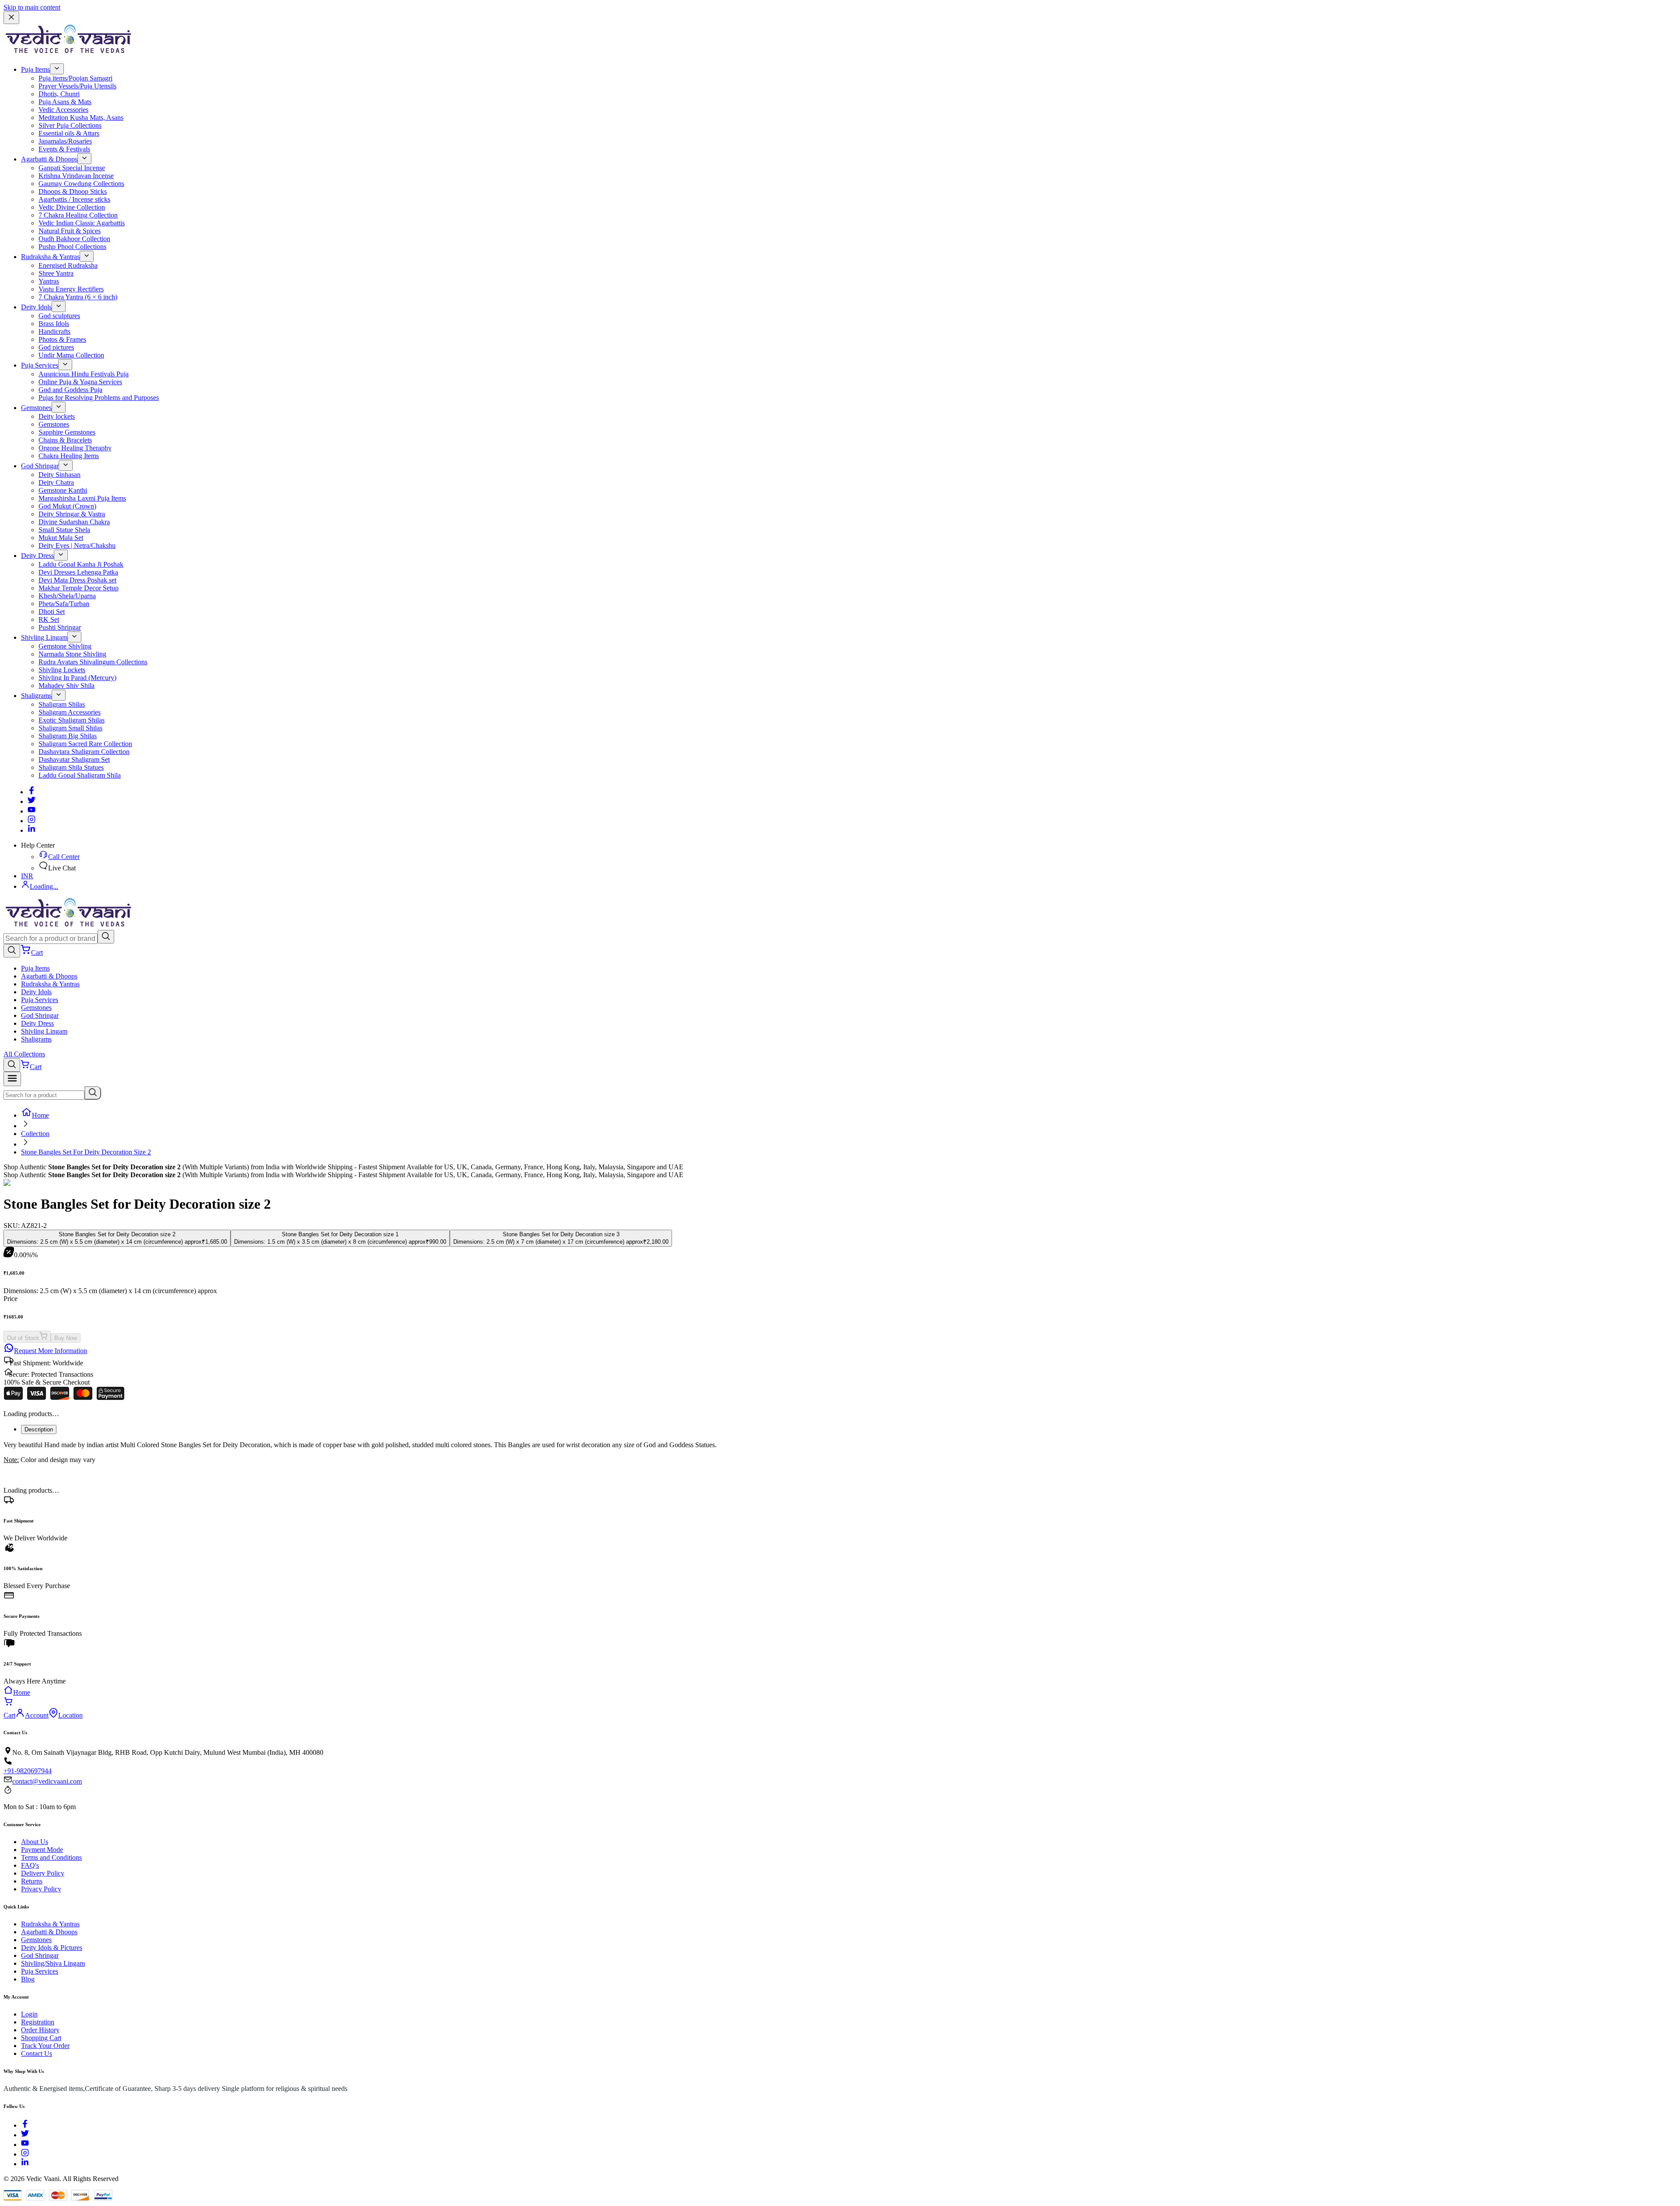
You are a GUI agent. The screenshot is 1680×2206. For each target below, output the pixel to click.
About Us (35, 1842)
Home (40, 1115)
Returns (32, 1881)
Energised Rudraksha (68, 265)
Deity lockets (57, 416)
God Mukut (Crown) (67, 506)
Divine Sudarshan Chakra (74, 522)
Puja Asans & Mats (65, 102)
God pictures (56, 347)
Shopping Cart (41, 2038)
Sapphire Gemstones (67, 432)
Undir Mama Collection (71, 355)
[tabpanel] (840, 1452)
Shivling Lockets (62, 670)
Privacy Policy (41, 1889)
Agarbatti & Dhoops (49, 159)
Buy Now (66, 1338)
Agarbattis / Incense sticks (74, 199)
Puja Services (40, 365)
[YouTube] (25, 2145)
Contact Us (37, 2053)
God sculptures (59, 316)
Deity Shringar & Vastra (72, 514)
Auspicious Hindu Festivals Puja (84, 374)
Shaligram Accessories (70, 712)
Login (29, 2014)
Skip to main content (32, 7)
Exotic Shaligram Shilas (72, 720)
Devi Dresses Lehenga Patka (78, 572)
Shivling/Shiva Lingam (53, 1963)
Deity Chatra (56, 482)
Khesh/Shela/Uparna (67, 596)
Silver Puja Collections (70, 125)
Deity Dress (37, 556)
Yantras (49, 281)
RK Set (49, 619)
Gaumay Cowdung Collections (81, 184)
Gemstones (36, 408)
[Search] (106, 937)
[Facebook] (31, 792)
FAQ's (30, 1865)
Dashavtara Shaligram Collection (84, 752)
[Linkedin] (31, 830)
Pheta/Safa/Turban (64, 604)
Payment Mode (42, 1850)
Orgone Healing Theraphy (75, 448)
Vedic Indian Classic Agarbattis (82, 223)
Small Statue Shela (64, 530)
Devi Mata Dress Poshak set (77, 580)
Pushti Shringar (60, 627)
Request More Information (51, 1351)
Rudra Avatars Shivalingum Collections (93, 662)
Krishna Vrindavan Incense (76, 176)
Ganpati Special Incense (72, 168)
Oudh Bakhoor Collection (74, 239)
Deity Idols (36, 307)
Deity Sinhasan (59, 475)
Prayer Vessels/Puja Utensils (77, 86)
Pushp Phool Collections (72, 247)
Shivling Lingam (44, 637)
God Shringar (40, 466)
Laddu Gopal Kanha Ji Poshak (81, 564)
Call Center (64, 857)
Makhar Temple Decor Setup (79, 588)
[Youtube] (31, 811)
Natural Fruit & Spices (70, 231)
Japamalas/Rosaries (65, 141)
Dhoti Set (52, 612)
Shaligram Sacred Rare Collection (85, 744)
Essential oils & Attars (69, 133)
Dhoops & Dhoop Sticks (73, 191)
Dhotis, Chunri (59, 94)
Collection (35, 1134)
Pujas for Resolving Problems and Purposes (99, 398)
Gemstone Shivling (65, 646)
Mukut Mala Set (61, 538)
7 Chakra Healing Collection (78, 215)
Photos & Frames (62, 339)
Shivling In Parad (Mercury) (77, 678)
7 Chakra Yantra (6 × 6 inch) (78, 297)
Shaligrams (36, 696)
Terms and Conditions (51, 1857)
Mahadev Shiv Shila (66, 686)
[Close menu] (11, 18)
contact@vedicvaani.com (47, 1781)
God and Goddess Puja (70, 390)
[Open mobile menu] (12, 1079)
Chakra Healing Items (69, 456)
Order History (40, 2030)
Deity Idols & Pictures (52, 1948)
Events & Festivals (64, 149)
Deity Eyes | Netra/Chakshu (77, 545)
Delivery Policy (43, 1873)
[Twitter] (31, 801)
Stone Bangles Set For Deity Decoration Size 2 (86, 1152)
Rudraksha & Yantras (50, 257)
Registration (38, 2022)
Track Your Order (45, 2046)
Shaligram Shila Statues (71, 767)
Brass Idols (54, 324)
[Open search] (12, 951)
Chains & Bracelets (65, 440)
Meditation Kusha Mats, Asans (81, 117)
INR (27, 876)
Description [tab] (39, 1429)
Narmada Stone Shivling (72, 654)
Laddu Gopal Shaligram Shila (80, 775)
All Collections (24, 1054)
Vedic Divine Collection (72, 207)
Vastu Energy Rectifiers (71, 289)
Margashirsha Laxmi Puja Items (82, 498)
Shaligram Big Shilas (68, 736)
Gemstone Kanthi (63, 490)
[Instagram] (31, 821)
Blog (28, 1979)
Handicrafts (54, 331)
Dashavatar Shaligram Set (74, 759)
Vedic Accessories (63, 110)
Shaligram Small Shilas (70, 728)
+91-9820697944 (28, 1771)
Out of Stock (23, 1338)
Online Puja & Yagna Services (80, 382)
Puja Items (35, 69)
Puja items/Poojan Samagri (75, 78)
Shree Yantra (56, 273)
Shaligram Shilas (62, 704)
